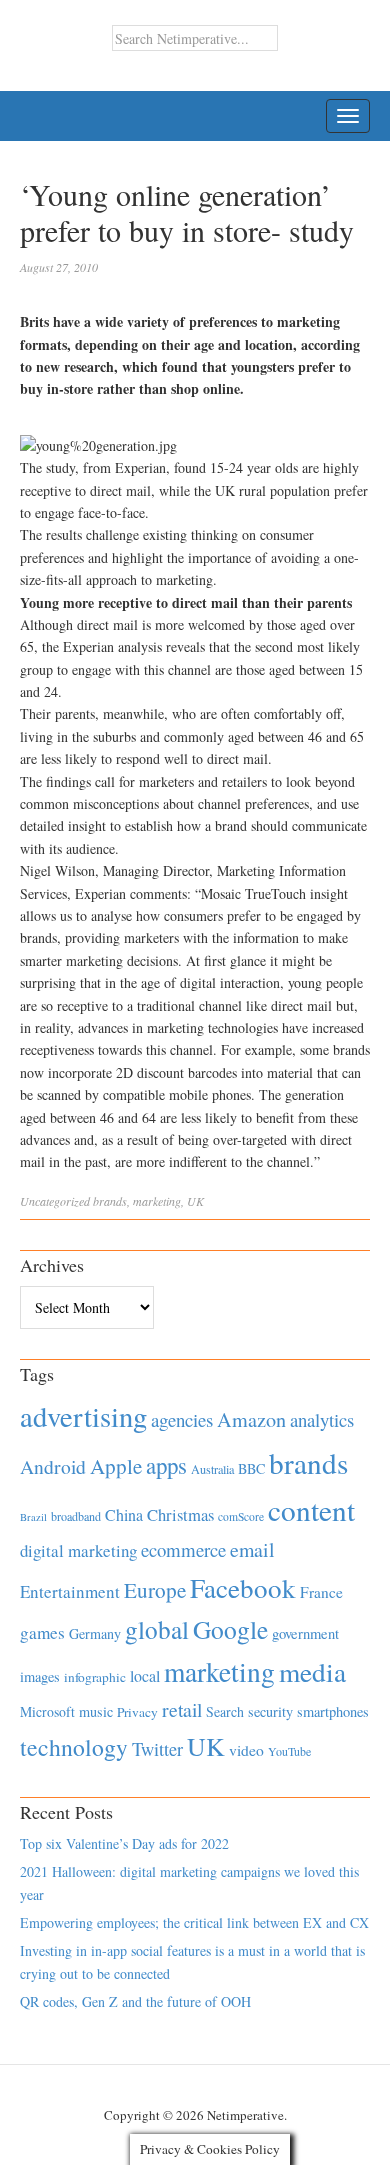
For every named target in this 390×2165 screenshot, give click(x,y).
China (124, 1514)
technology (74, 1747)
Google (230, 1629)
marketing (157, 1201)
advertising (83, 1416)
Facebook (243, 1587)
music (96, 1711)
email (252, 1549)
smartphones (333, 1711)
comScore (241, 1516)
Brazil (33, 1517)
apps (166, 1465)
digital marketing (78, 1550)
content (311, 1509)
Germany (95, 1633)
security (270, 1711)
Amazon (251, 1419)
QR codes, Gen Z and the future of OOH (135, 2001)
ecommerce (183, 1549)
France (321, 1592)
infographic (95, 1677)
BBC (251, 1468)
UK (195, 1201)
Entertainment (70, 1591)
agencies (182, 1419)
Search (225, 1711)
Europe (155, 1590)
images (40, 1676)
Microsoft (47, 1711)
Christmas (180, 1514)
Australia (212, 1469)
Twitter (157, 1749)
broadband (76, 1516)
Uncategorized (55, 1201)
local (145, 1675)
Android (53, 1466)
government (305, 1633)
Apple (116, 1466)
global (157, 1629)
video (246, 1750)
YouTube (289, 1751)
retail (182, 1709)
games (42, 1632)
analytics (322, 1419)
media (312, 1671)
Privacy (137, 1712)
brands (110, 1201)
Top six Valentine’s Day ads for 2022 (124, 1843)
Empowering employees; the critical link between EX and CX (194, 1922)
